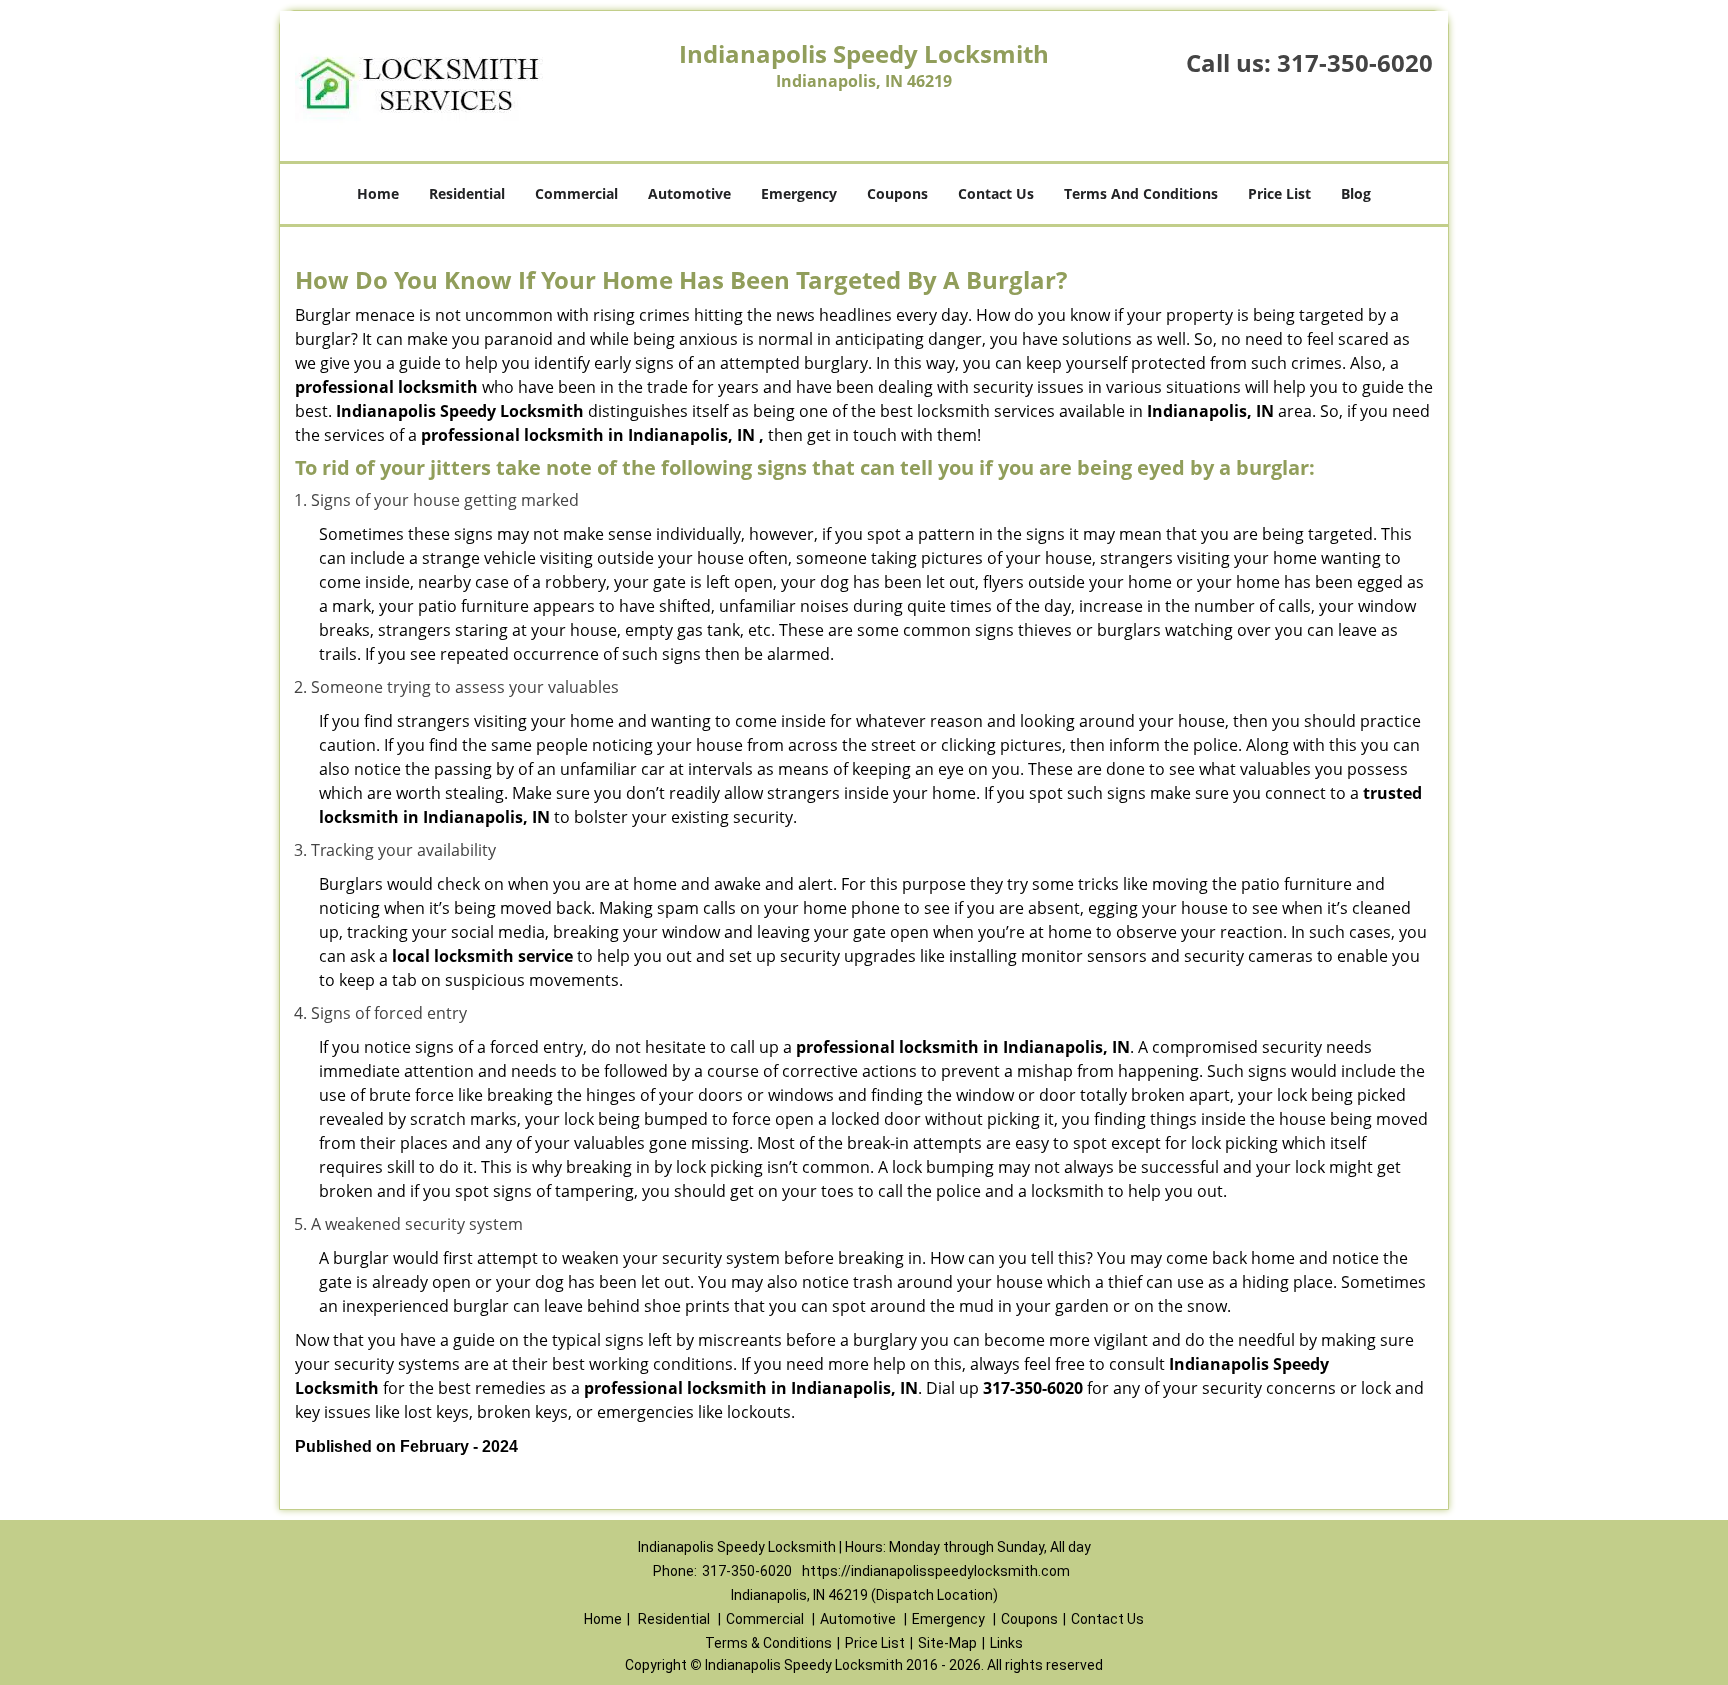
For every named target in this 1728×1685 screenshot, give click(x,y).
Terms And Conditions (1141, 193)
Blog (1356, 193)
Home (378, 193)
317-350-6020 (1355, 62)
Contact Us (996, 193)
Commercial (576, 193)
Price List (1279, 193)
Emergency (799, 193)
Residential (467, 193)
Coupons (897, 193)
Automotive (689, 193)
